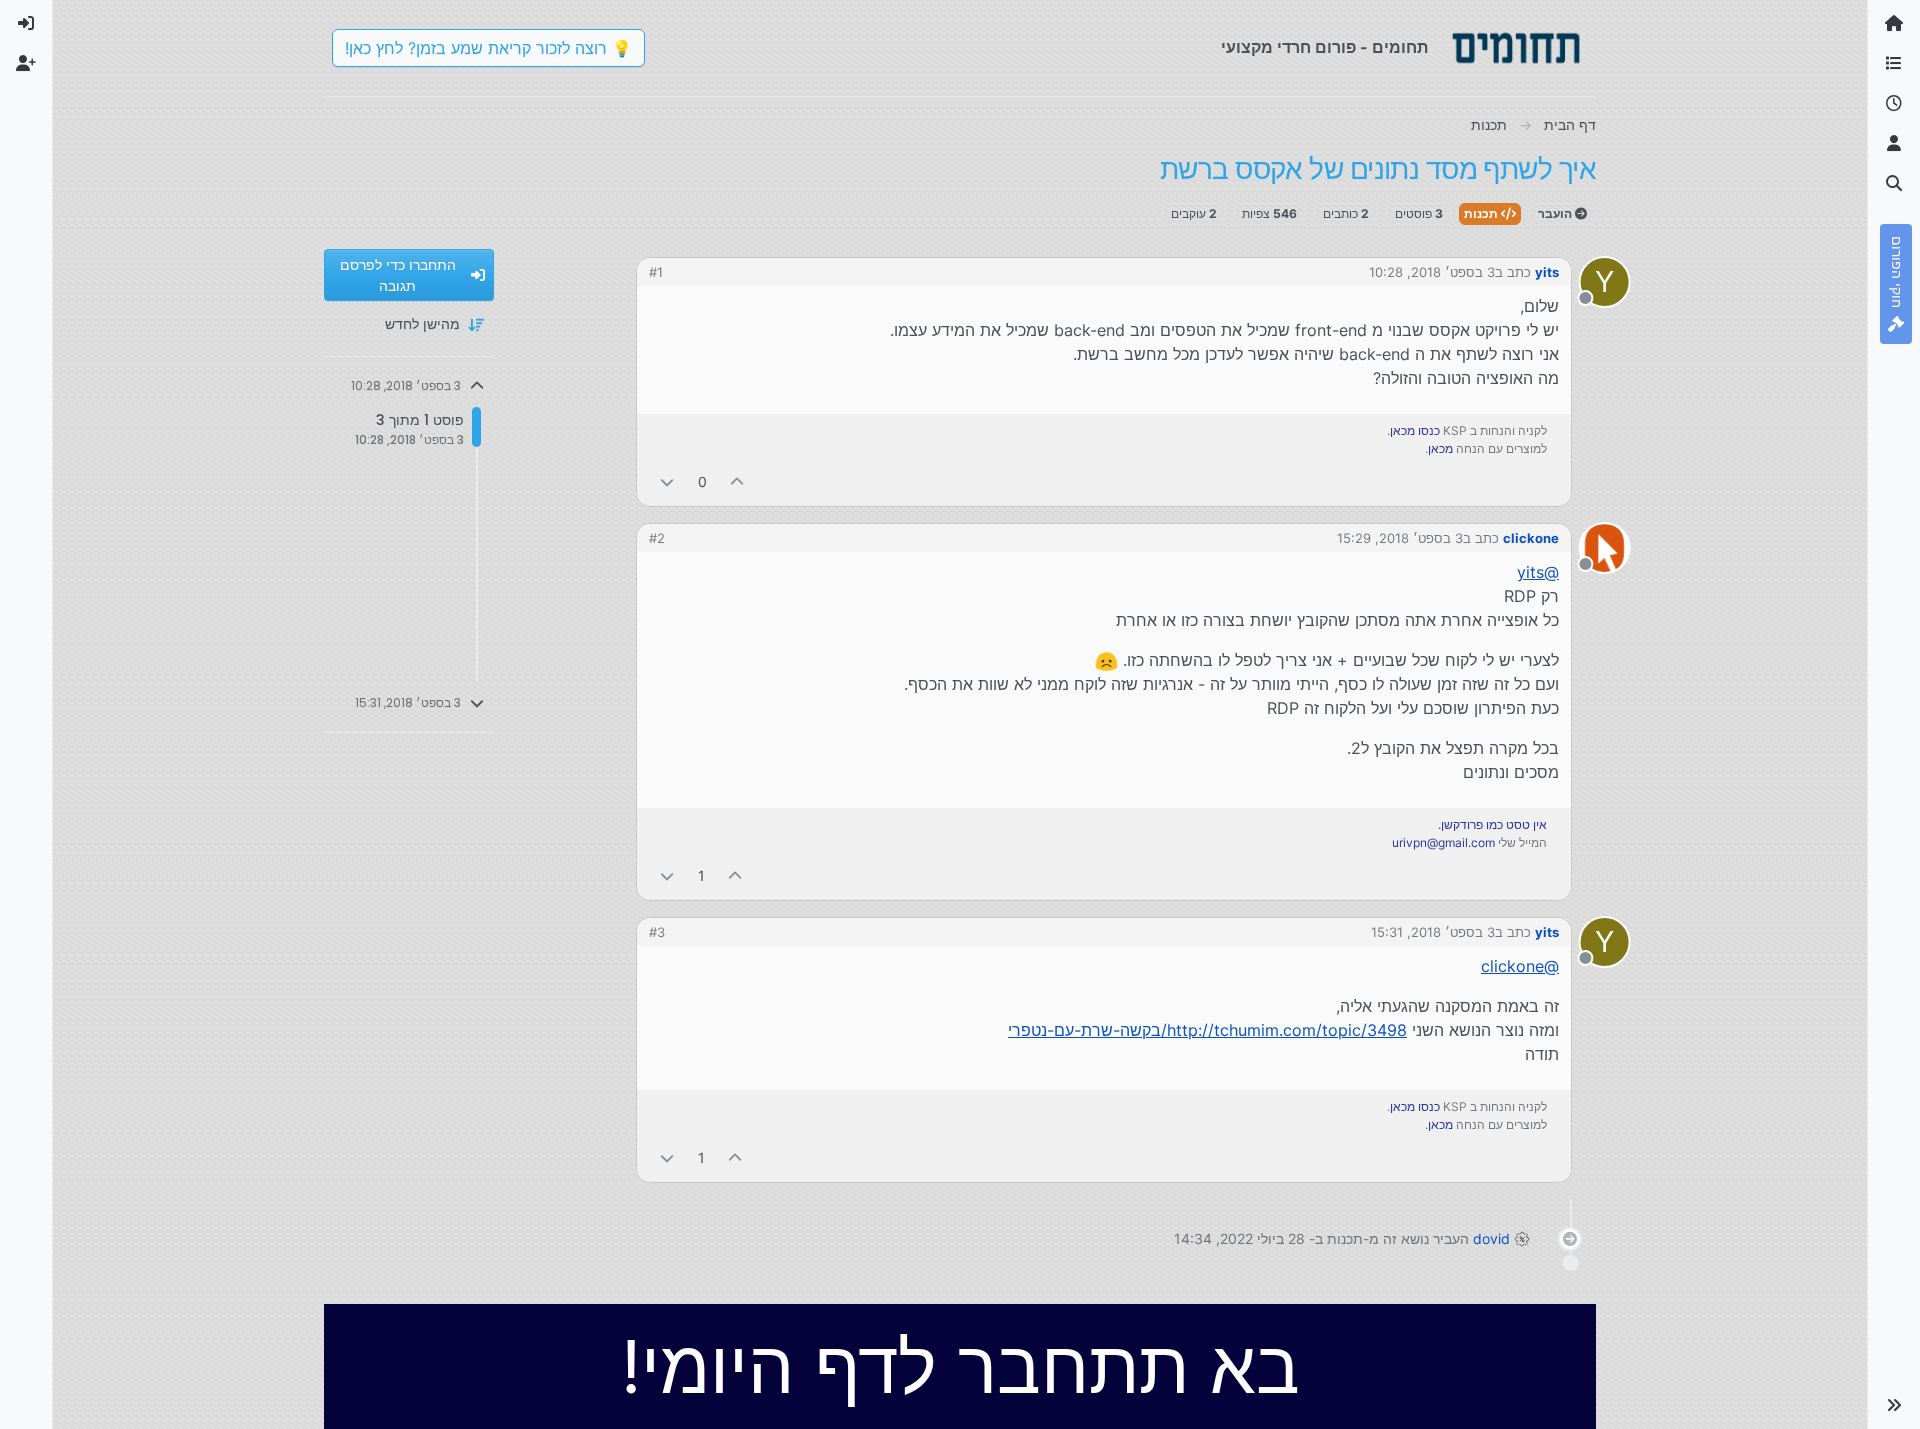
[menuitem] (26, 24)
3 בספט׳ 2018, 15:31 (1433, 932)
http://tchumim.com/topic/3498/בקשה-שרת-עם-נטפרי (1207, 1030)
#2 (657, 538)
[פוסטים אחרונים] (1894, 104)
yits (1547, 272)
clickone (1531, 538)
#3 (657, 932)
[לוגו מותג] (1516, 48)
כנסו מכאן (1415, 430)
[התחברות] (26, 24)
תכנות (1482, 213)
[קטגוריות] (1894, 64)
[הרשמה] (26, 64)
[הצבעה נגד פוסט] (667, 481)
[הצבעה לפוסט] (738, 481)
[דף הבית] (1894, 24)
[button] (1894, 1405)
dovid (1491, 1238)
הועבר (1556, 213)
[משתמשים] (1894, 144)
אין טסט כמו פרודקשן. (1492, 824)
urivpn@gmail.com (1443, 842)
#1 (656, 272)
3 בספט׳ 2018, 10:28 (1432, 272)
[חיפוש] (1894, 184)
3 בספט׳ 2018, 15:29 (1400, 538)
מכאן (1440, 448)
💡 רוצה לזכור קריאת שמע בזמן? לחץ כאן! (488, 48)
